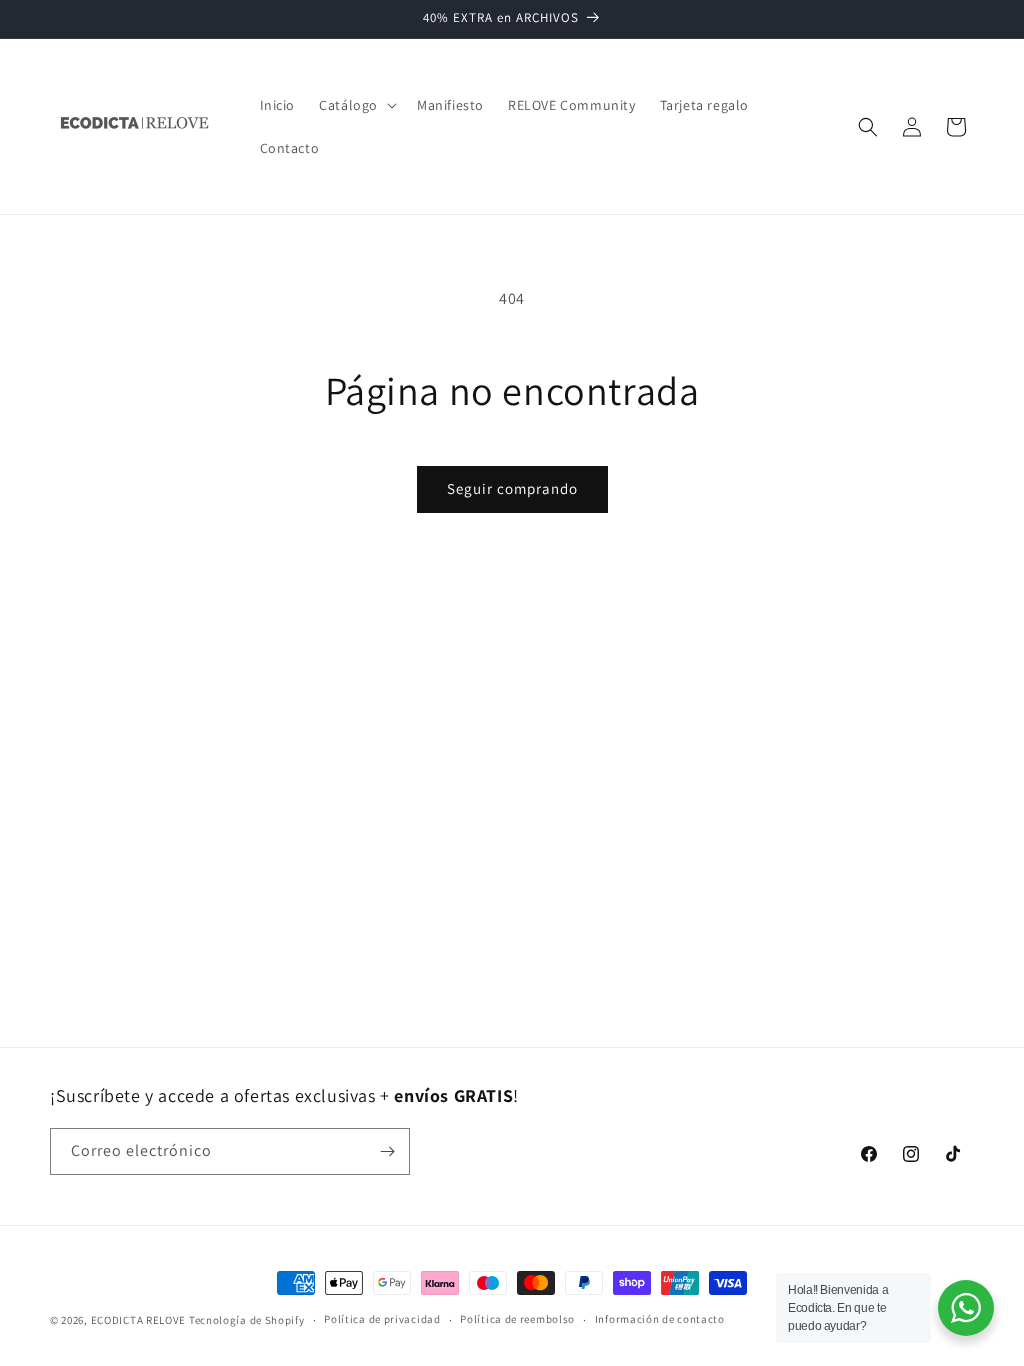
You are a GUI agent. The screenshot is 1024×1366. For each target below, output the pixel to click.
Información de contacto (660, 1319)
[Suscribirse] (387, 1151)
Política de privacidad (382, 1319)
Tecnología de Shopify (247, 1320)
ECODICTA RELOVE (139, 1320)
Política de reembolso (517, 1319)
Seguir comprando (512, 488)
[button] (356, 105)
